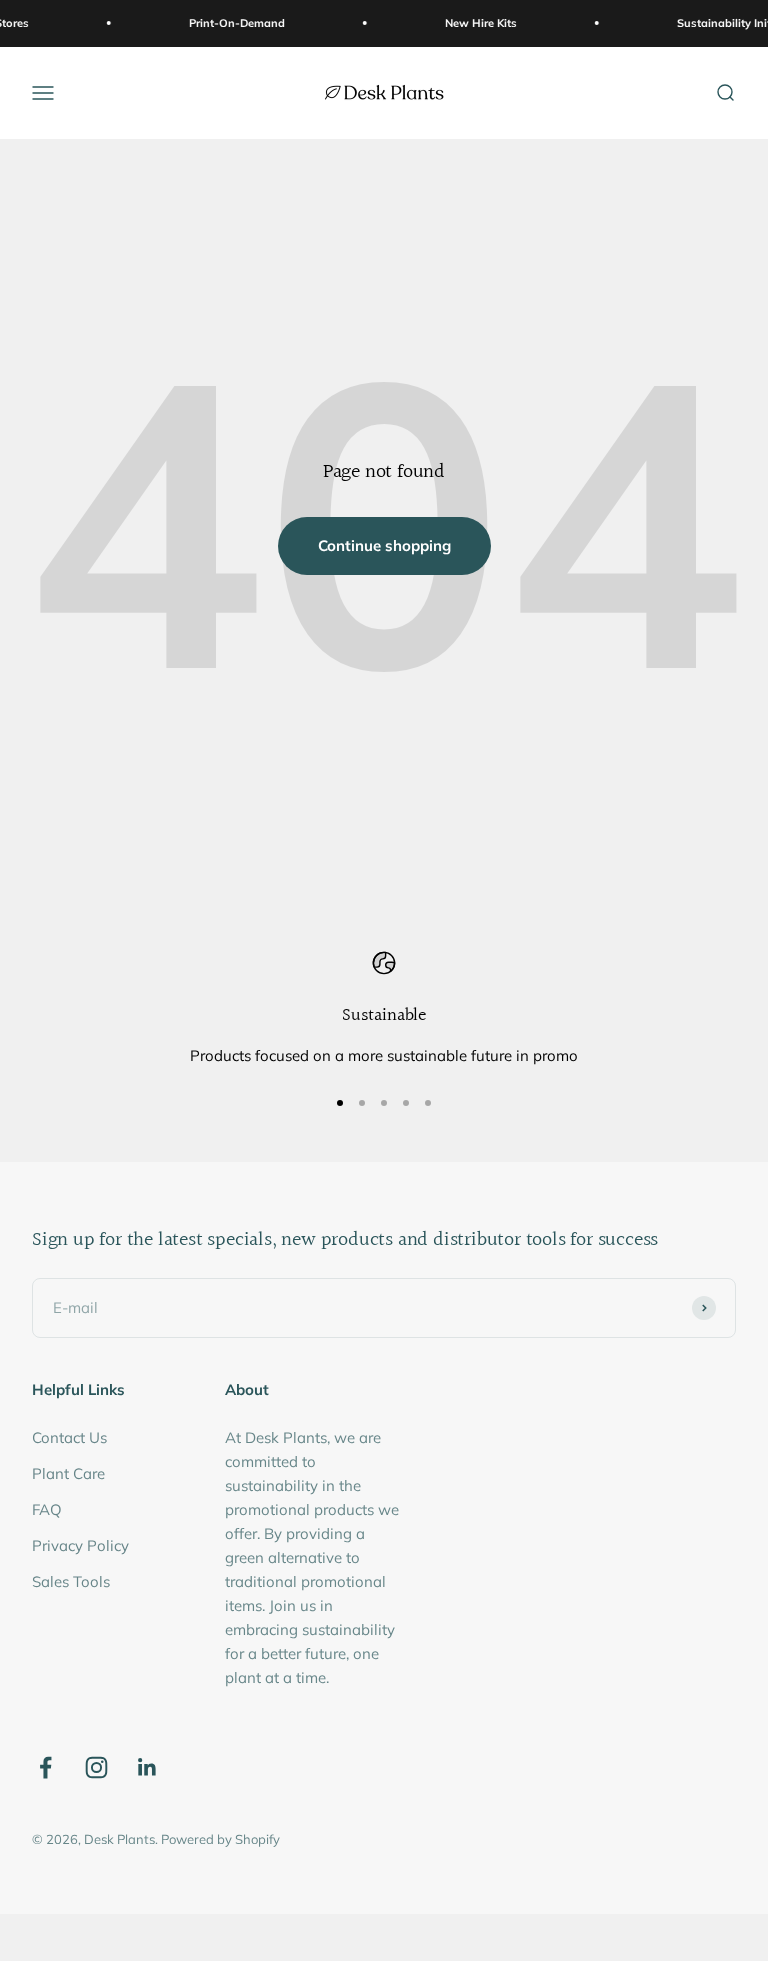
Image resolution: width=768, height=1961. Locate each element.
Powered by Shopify (220, 1839)
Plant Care (68, 1473)
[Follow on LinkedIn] (147, 1767)
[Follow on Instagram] (96, 1767)
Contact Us (69, 1437)
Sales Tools (71, 1581)
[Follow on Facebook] (45, 1767)
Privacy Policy (80, 1545)
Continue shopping (384, 545)
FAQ (47, 1509)
